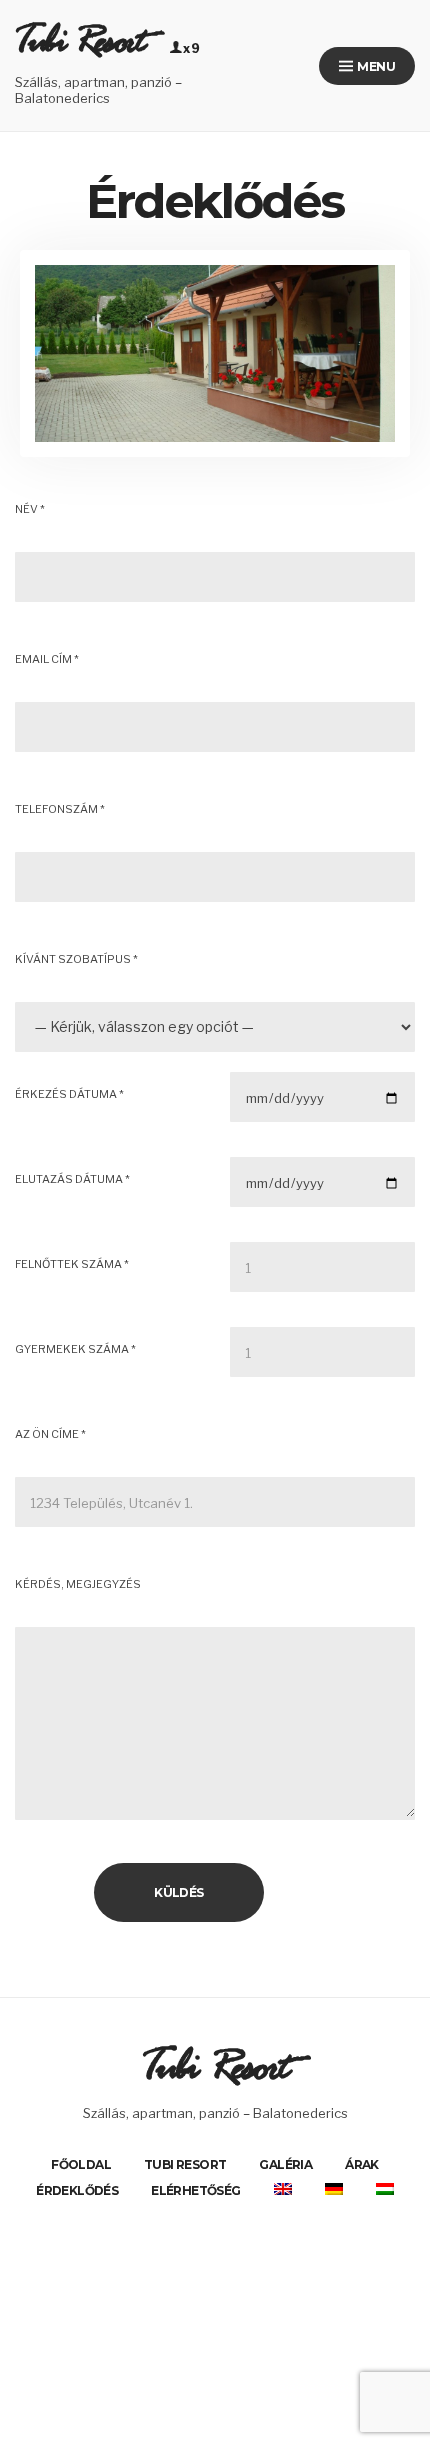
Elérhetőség (195, 2190)
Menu (375, 66)
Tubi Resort (80, 50)
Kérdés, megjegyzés (78, 1584)
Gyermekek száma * (75, 1349)
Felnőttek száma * (72, 1264)
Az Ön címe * (50, 1434)
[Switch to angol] (283, 2189)
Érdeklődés (77, 2190)
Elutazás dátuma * (72, 1179)
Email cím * (47, 659)
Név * (30, 509)
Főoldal (81, 2164)
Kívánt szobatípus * (76, 959)
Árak (362, 2164)
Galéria (285, 2164)
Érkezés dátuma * (69, 1094)
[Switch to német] (334, 2189)
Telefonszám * (60, 809)
